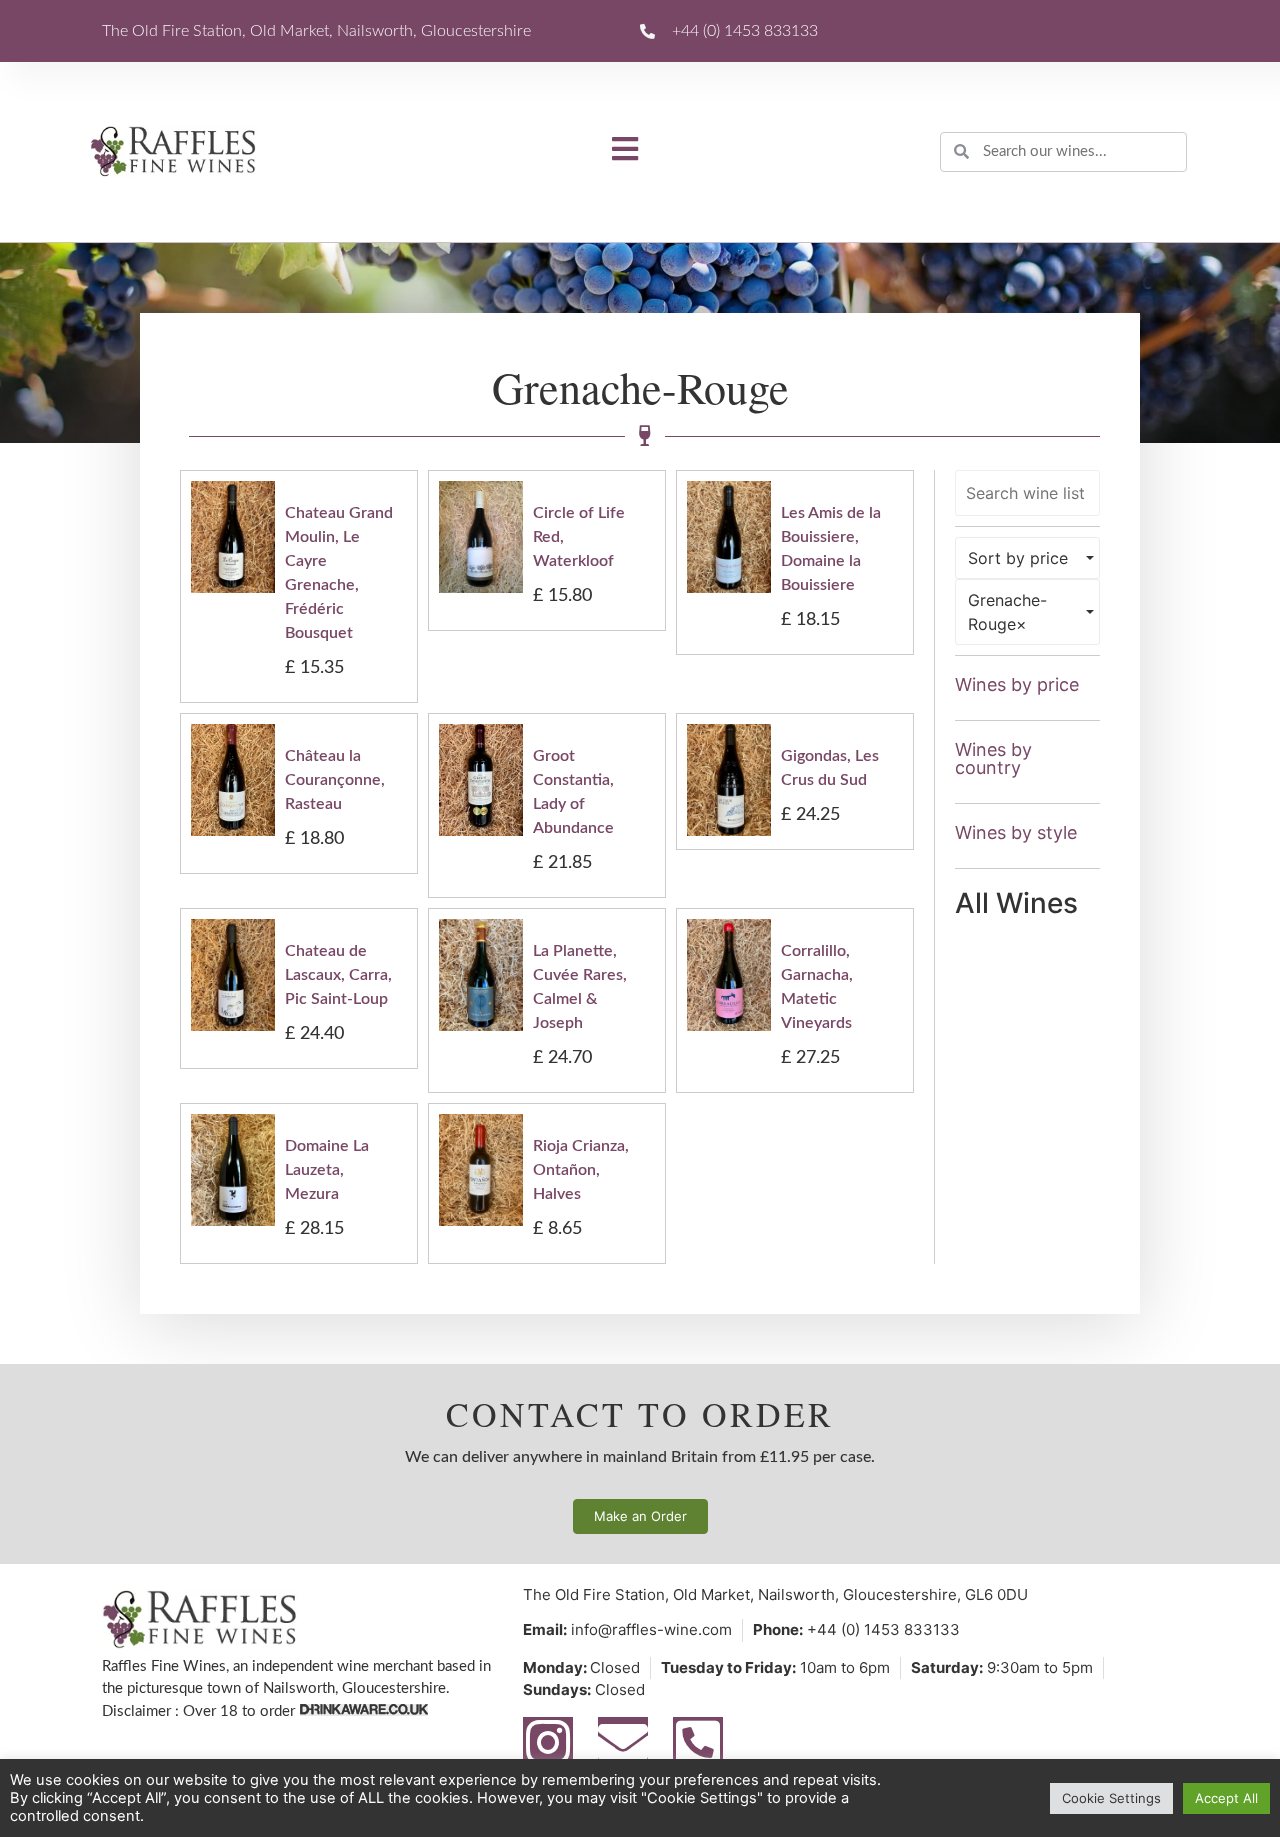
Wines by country (993, 758)
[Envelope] (623, 1742)
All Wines (1016, 903)
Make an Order (640, 1516)
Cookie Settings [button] (1111, 1798)
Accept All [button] (1226, 1798)
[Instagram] (548, 1742)
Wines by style (1016, 832)
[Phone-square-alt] (698, 1742)
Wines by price (1017, 684)
